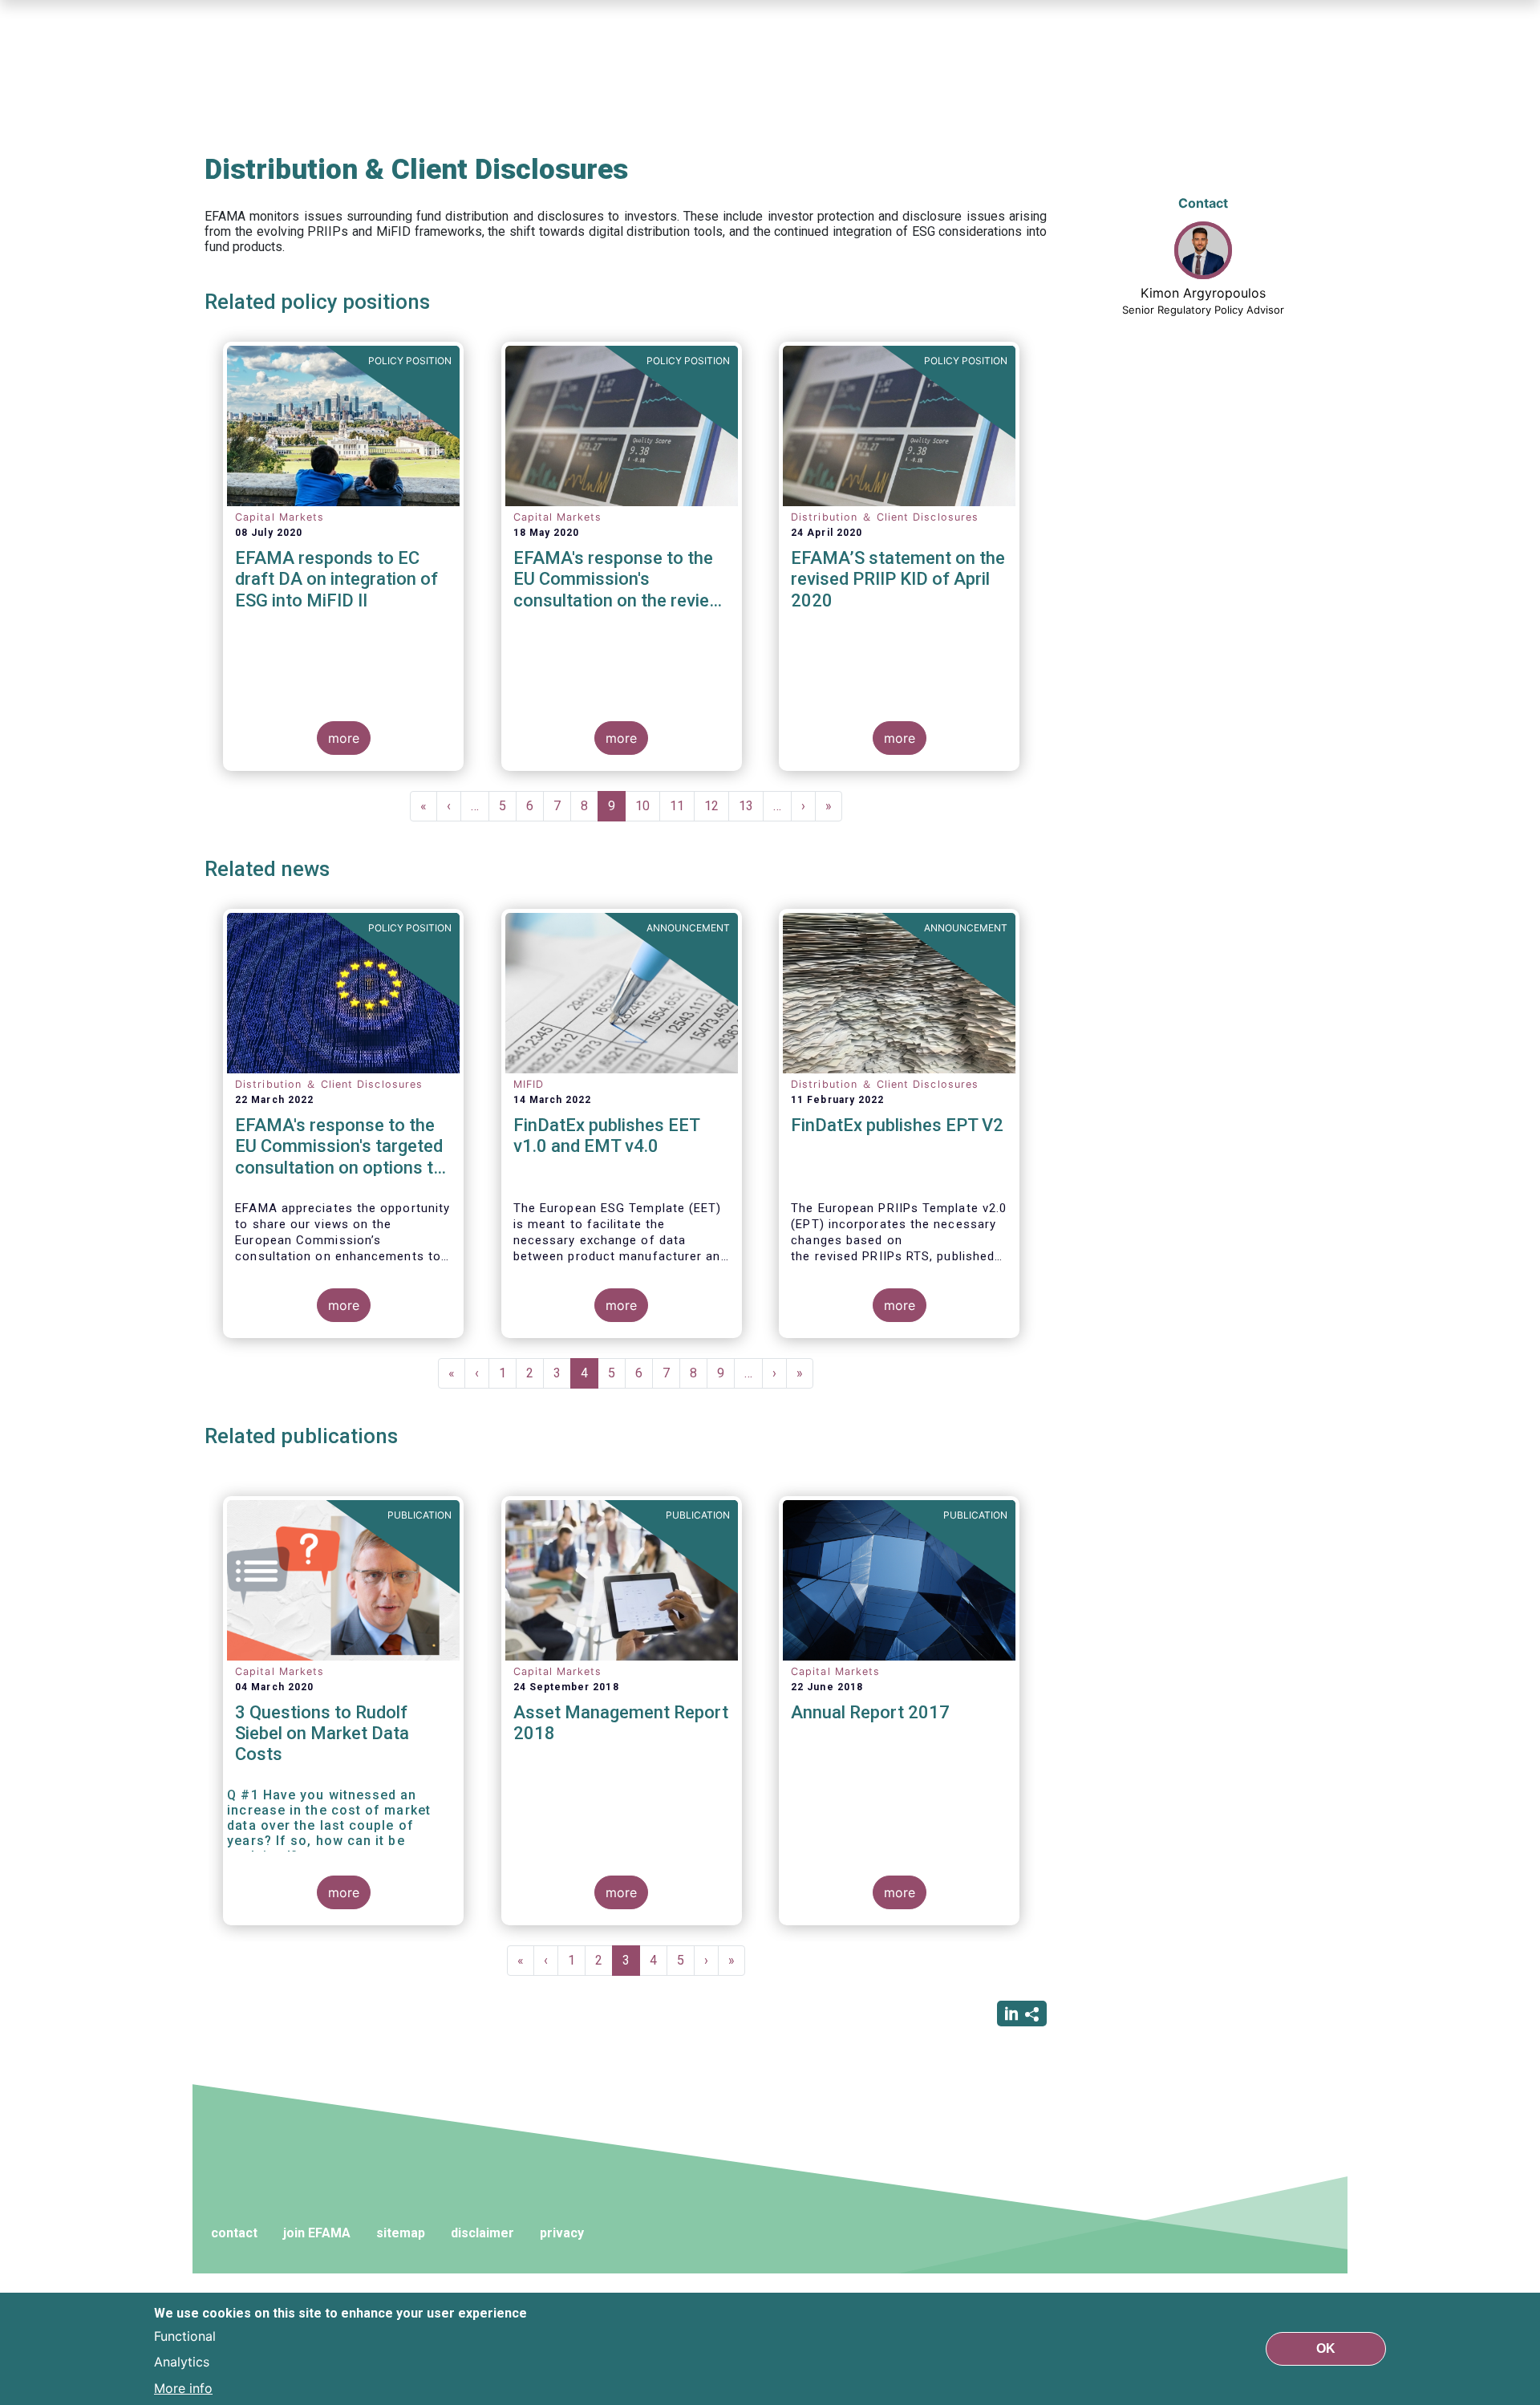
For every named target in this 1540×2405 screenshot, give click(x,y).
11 (682, 806)
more (344, 738)
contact (234, 2233)
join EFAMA (317, 2233)
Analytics (182, 2362)
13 (751, 806)
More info (183, 2387)
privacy (562, 2233)
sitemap (401, 2233)
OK (1326, 2348)
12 (717, 806)
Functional (185, 2336)
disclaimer (482, 2233)
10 (648, 806)
